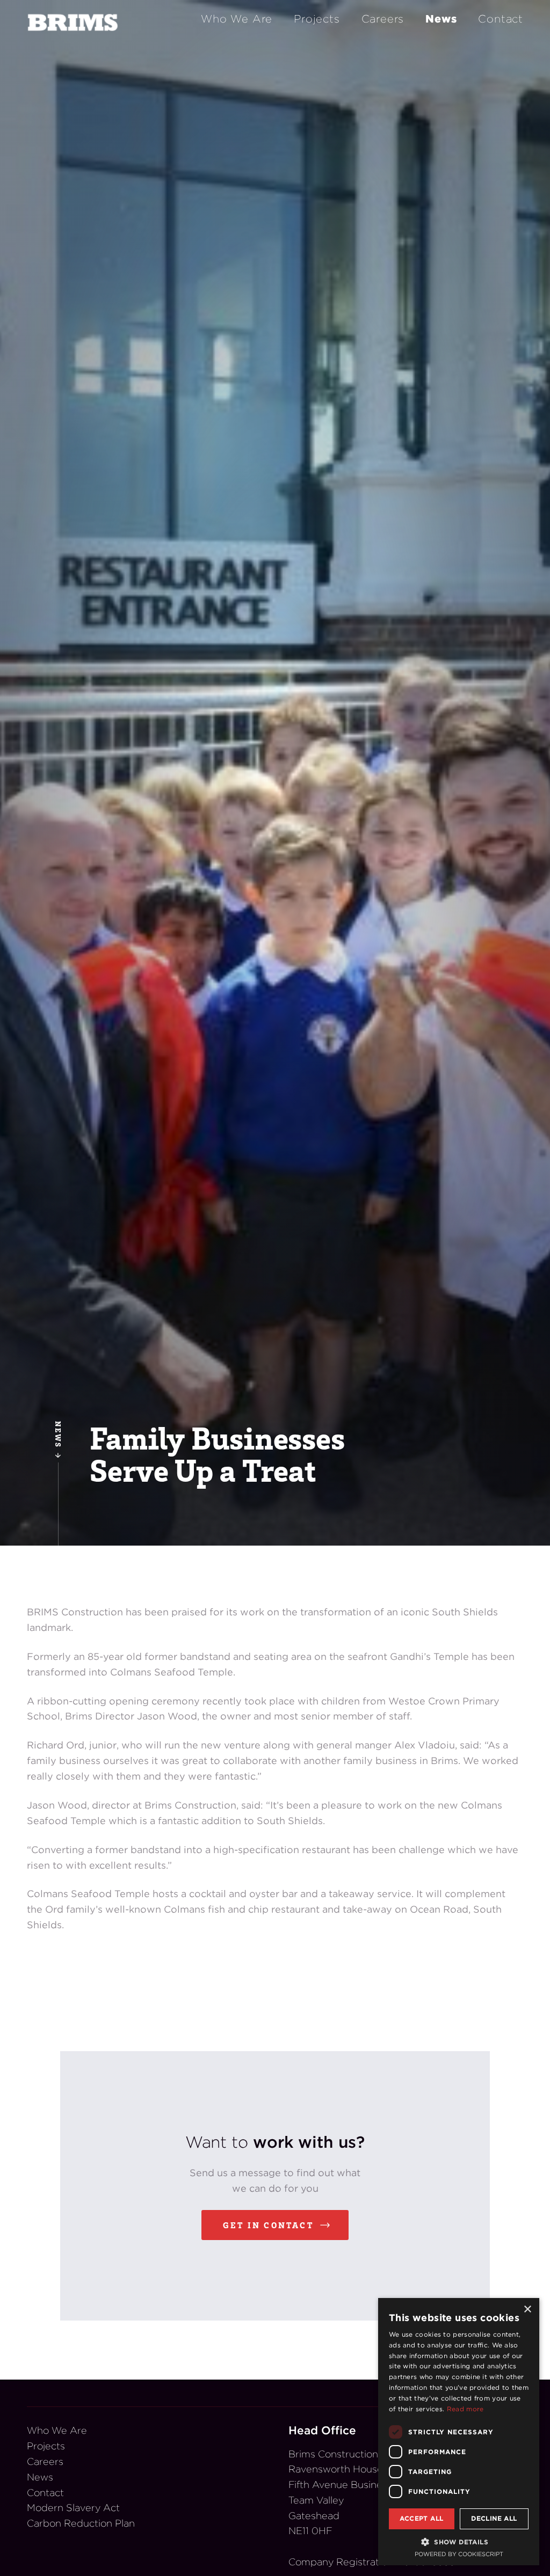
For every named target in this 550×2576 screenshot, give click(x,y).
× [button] (527, 2310)
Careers (383, 19)
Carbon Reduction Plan (81, 2523)
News (441, 19)
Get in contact (268, 2225)
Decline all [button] (494, 2518)
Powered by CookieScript (459, 2554)
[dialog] (459, 2432)
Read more (465, 2409)
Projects (317, 19)
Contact (501, 19)
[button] (459, 2542)
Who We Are (237, 19)
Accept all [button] (421, 2518)
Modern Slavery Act (73, 2508)
